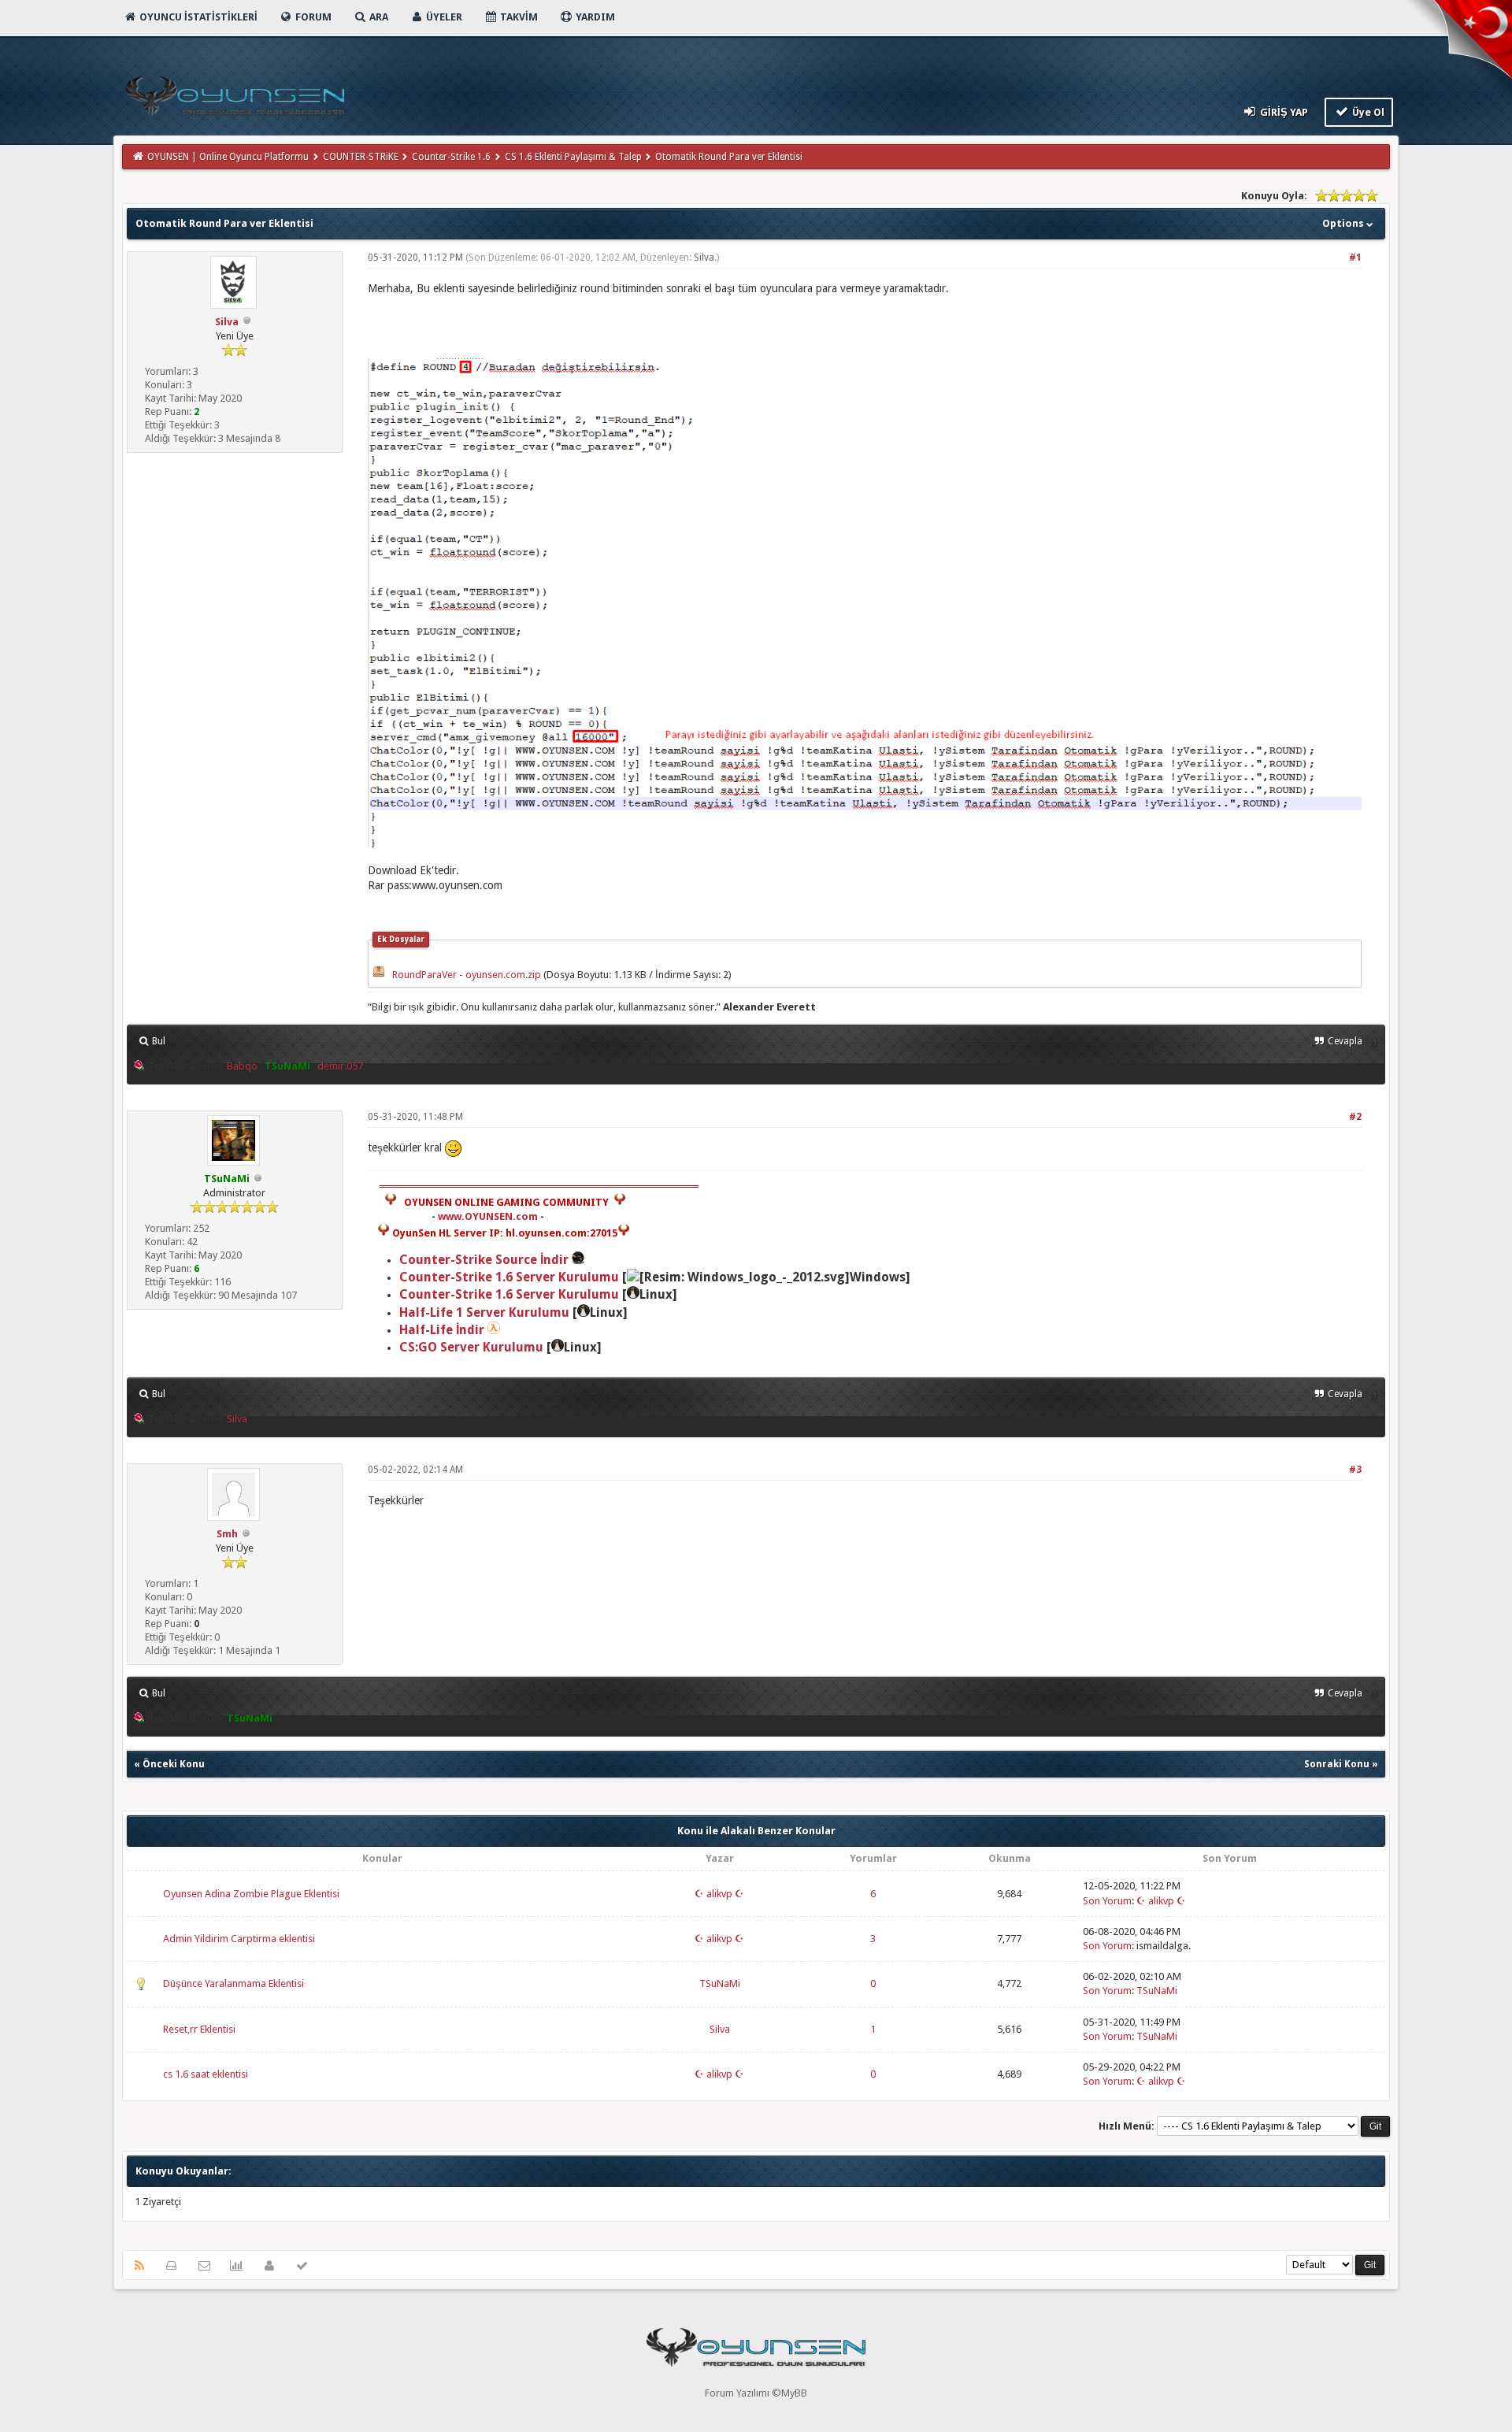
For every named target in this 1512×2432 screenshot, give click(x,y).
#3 (1355, 1470)
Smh (227, 1534)
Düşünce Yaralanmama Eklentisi (233, 1983)
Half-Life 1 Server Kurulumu (484, 1312)
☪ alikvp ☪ (719, 1894)
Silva (227, 322)
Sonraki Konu (1337, 1764)
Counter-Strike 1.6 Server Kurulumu (509, 1277)
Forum (312, 17)
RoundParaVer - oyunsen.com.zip (467, 975)
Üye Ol (1367, 112)
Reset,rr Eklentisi (199, 2029)
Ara (378, 17)
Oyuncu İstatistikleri (197, 17)
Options (1344, 223)
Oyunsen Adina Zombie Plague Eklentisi (251, 1894)
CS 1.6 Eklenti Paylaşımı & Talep (573, 157)
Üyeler (443, 17)
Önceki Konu (174, 1764)
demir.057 (340, 1066)
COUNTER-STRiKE (361, 157)
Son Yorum (1107, 1901)
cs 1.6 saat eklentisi (206, 2074)
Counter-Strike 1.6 (451, 157)
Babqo (242, 1066)
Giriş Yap (1283, 112)
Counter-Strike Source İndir (485, 1260)
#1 (1355, 258)
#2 (1355, 1117)
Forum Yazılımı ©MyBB (756, 2393)
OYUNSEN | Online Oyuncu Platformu (228, 157)
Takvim (518, 17)
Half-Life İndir (442, 1330)
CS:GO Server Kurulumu (471, 1347)
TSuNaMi (720, 1983)
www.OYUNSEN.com (488, 1216)
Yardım (594, 17)
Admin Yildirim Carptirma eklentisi (239, 1939)
